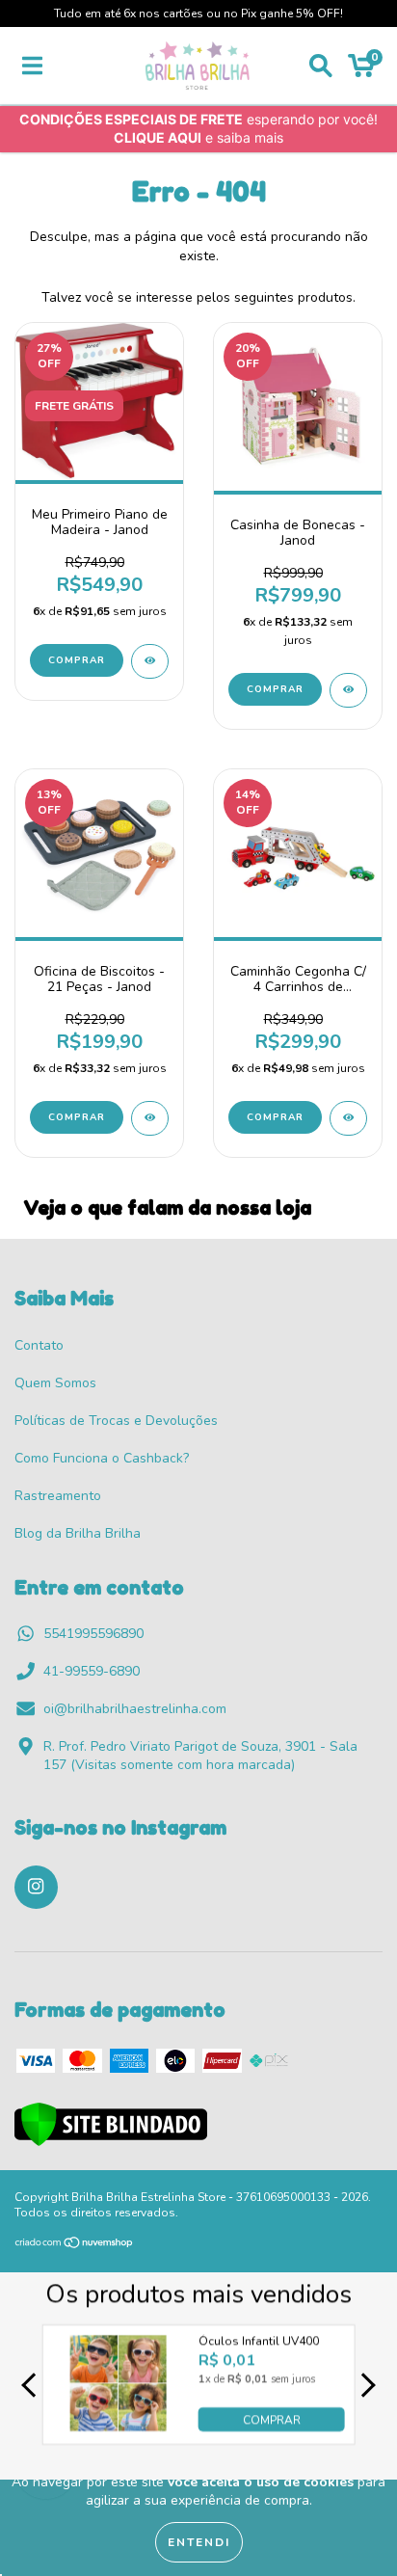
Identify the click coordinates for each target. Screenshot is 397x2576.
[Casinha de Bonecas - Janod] (348, 690)
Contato (39, 1345)
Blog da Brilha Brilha (78, 1533)
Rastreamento (58, 1496)
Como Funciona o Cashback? (102, 1458)
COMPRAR (272, 2420)
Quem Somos (55, 1383)
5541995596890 (93, 1634)
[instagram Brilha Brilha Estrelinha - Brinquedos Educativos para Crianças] (36, 1887)
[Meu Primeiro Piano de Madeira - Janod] (150, 661)
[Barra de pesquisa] (321, 66)
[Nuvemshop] (75, 2245)
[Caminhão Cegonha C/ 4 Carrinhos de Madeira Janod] (348, 1118)
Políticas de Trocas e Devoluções (116, 1421)
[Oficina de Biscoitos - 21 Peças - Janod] (150, 1118)
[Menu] (32, 66)
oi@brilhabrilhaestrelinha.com (135, 1709)
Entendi (199, 2542)
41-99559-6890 (92, 1671)
